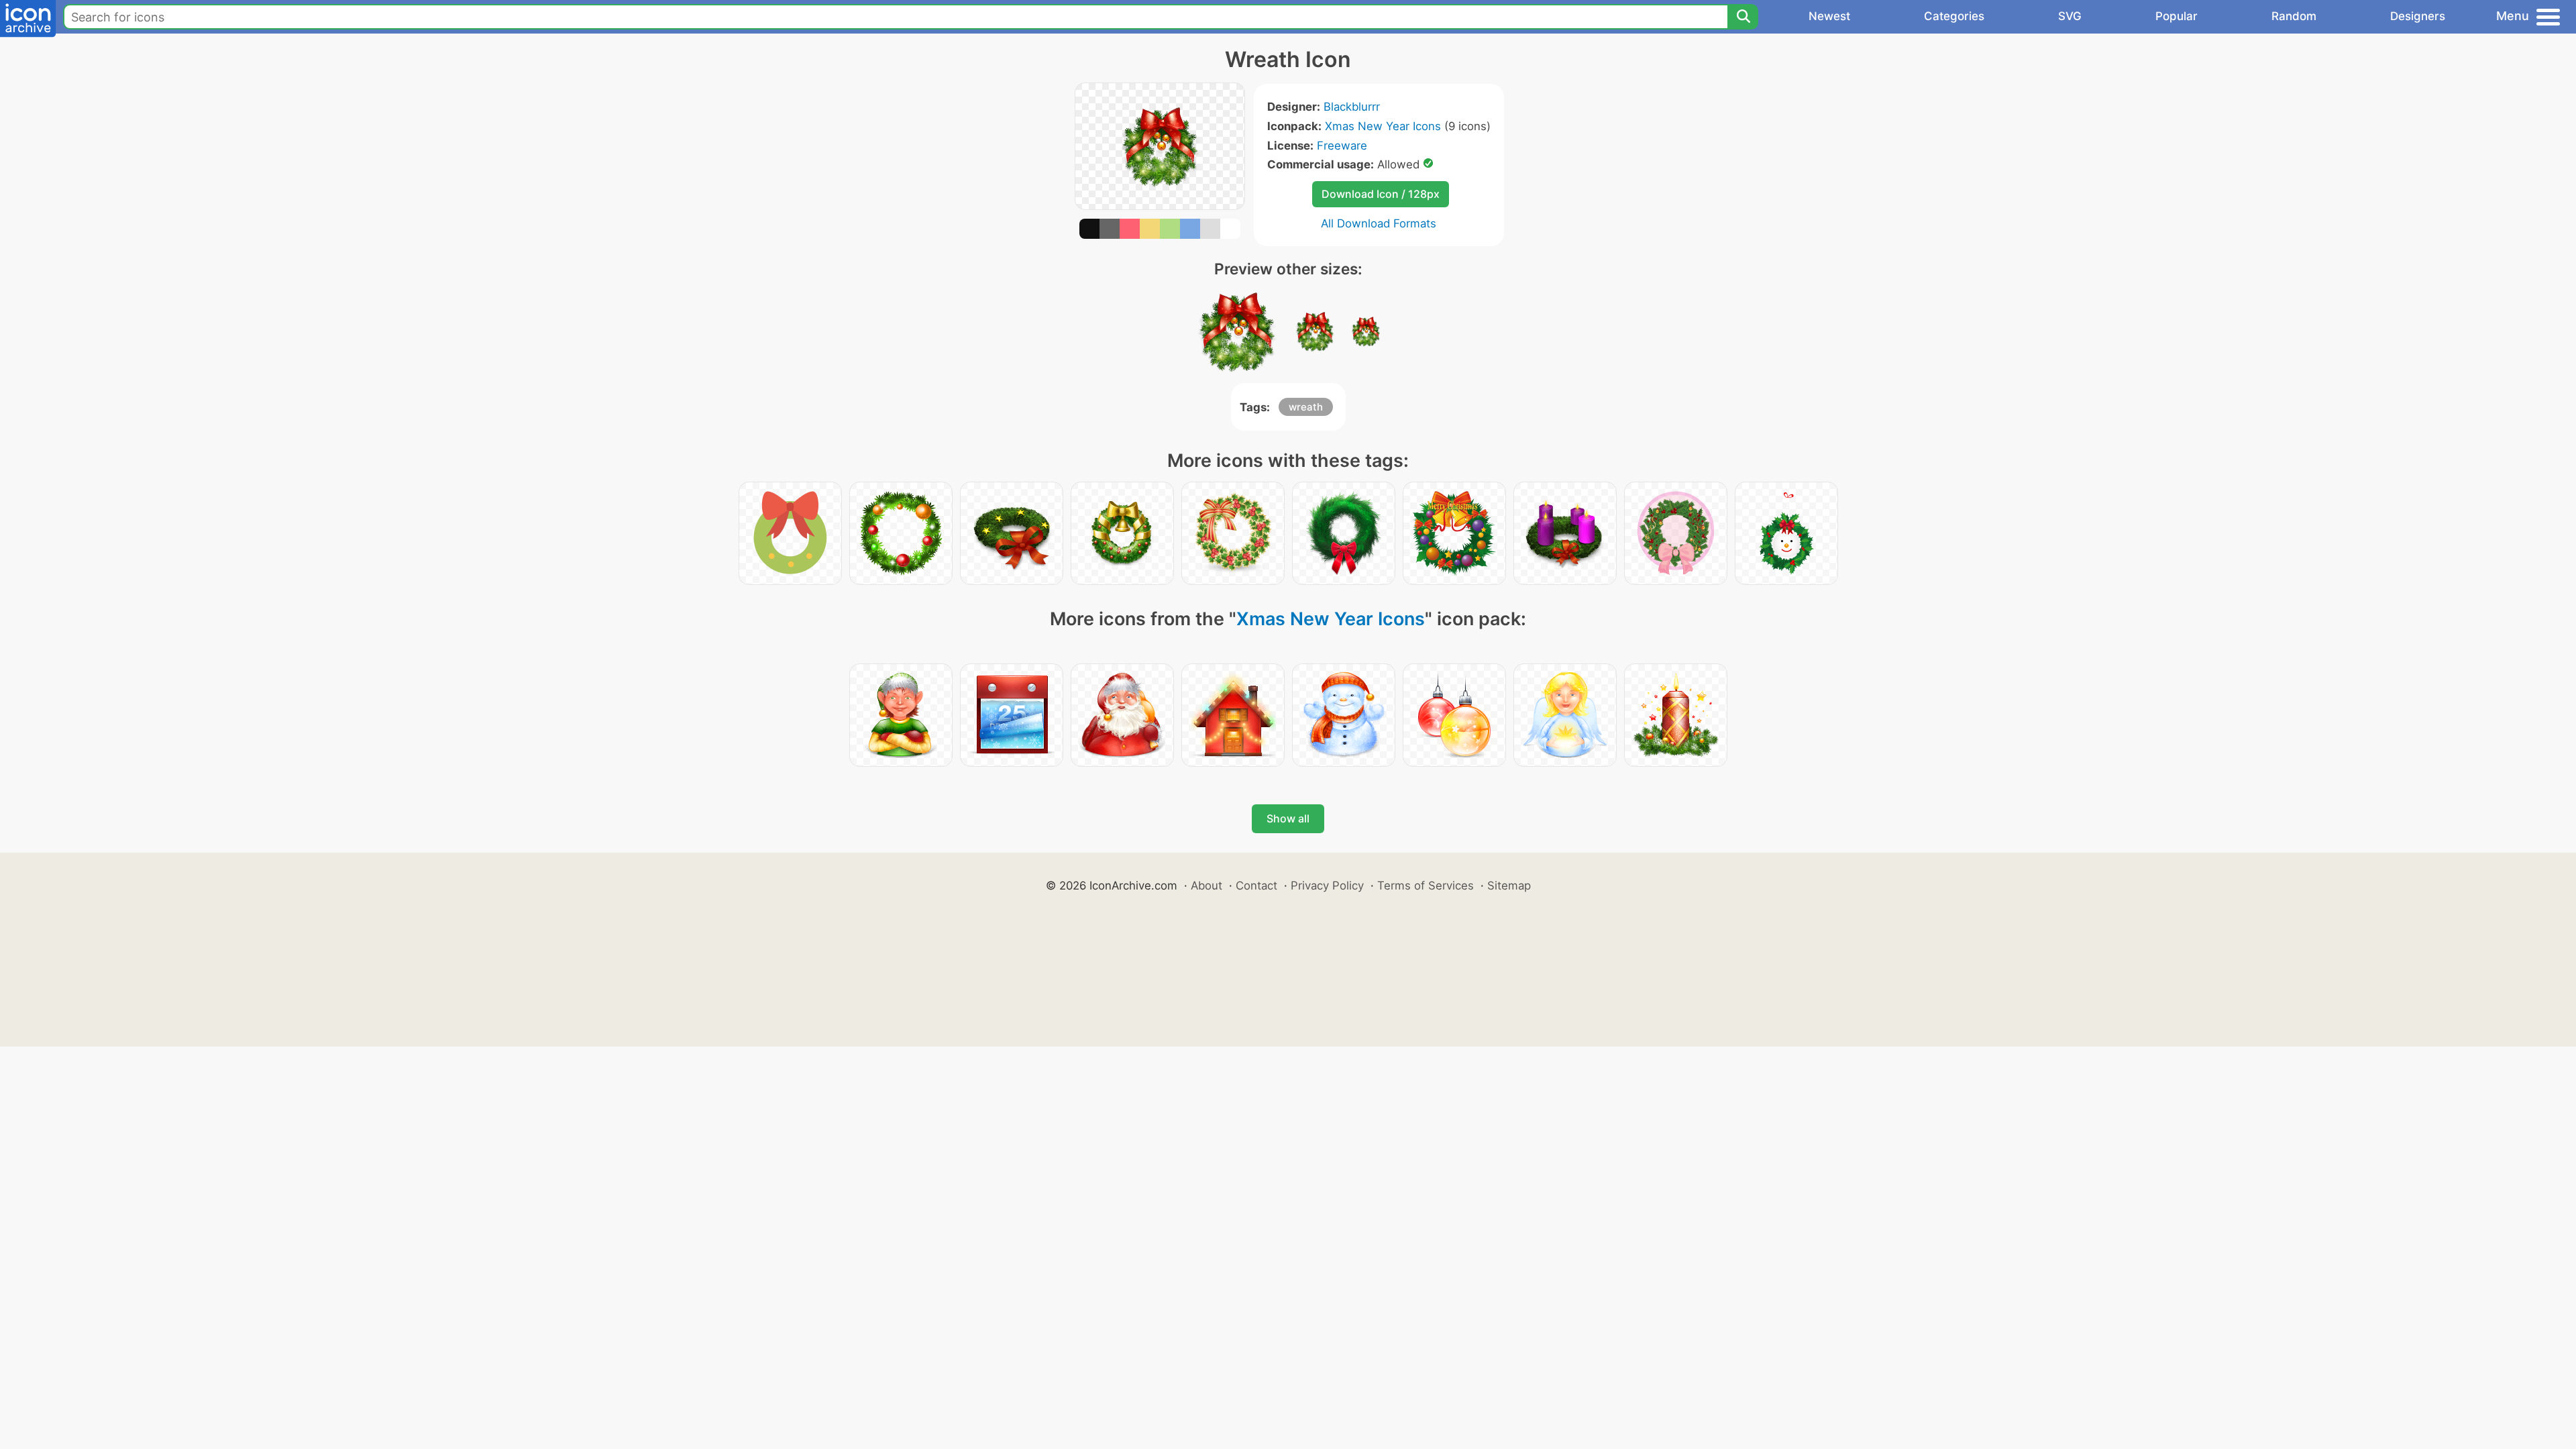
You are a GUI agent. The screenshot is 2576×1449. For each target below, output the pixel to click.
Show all (1288, 818)
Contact (1256, 885)
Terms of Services (1426, 885)
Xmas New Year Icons (1383, 126)
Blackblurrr (1352, 107)
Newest (1829, 16)
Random (2294, 16)
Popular (2177, 16)
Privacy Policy (1327, 885)
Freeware (1342, 146)
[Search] (1743, 17)
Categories (1954, 16)
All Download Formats (1379, 223)
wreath (1306, 407)
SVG (2070, 16)
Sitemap (1509, 885)
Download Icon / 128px (1381, 194)
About (1206, 885)
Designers (2418, 16)
